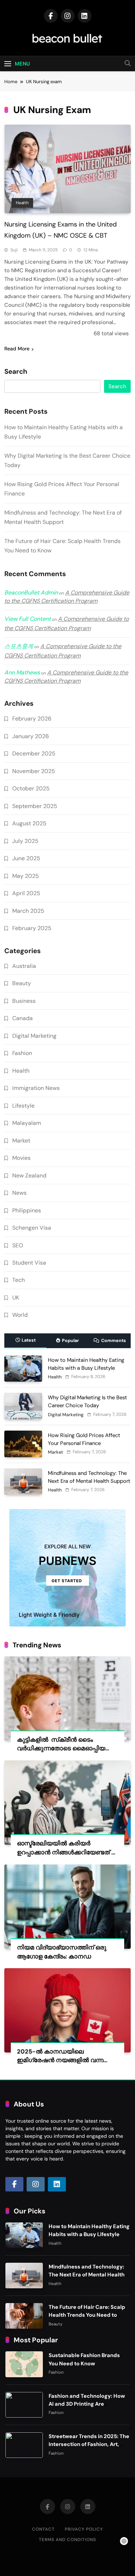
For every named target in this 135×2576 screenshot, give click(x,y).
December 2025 (34, 753)
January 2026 (31, 736)
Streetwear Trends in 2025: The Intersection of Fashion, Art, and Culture (89, 2444)
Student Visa (29, 1263)
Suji (14, 250)
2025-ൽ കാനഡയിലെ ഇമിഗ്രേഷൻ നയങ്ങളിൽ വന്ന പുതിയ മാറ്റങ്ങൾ (60, 2061)
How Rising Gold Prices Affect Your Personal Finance (84, 1439)
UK (16, 1298)
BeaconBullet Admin (31, 593)
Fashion (22, 1053)
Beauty (22, 983)
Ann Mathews (22, 672)
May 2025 (26, 876)
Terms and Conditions (67, 2540)
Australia (24, 966)
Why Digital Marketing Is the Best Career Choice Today (87, 1401)
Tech (19, 1280)
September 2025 (35, 806)
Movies (21, 1158)
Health (22, 203)
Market (21, 1141)
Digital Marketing (34, 1036)
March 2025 (28, 911)
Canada (22, 1018)
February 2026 (32, 719)
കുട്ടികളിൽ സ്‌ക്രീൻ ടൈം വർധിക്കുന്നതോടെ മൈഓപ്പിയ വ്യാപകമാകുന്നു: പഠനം (61, 1749)
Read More (17, 349)
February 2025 (32, 928)
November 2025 (34, 771)
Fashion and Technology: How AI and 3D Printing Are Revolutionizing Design (87, 2404)
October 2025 (31, 788)
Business (24, 1001)
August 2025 (29, 823)
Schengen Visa (32, 1228)
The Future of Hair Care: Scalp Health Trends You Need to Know (87, 2315)
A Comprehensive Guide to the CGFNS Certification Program (67, 597)
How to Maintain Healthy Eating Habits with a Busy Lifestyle (89, 2230)
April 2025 (26, 893)
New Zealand (29, 1175)
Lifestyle (23, 1106)
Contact (43, 2529)
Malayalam (27, 1123)
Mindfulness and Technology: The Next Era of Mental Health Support (87, 2275)
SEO (18, 1245)
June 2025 (26, 858)
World (20, 1315)
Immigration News (36, 1088)
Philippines (27, 1210)
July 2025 (25, 841)
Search (16, 372)
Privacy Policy (84, 2529)
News (19, 1193)
